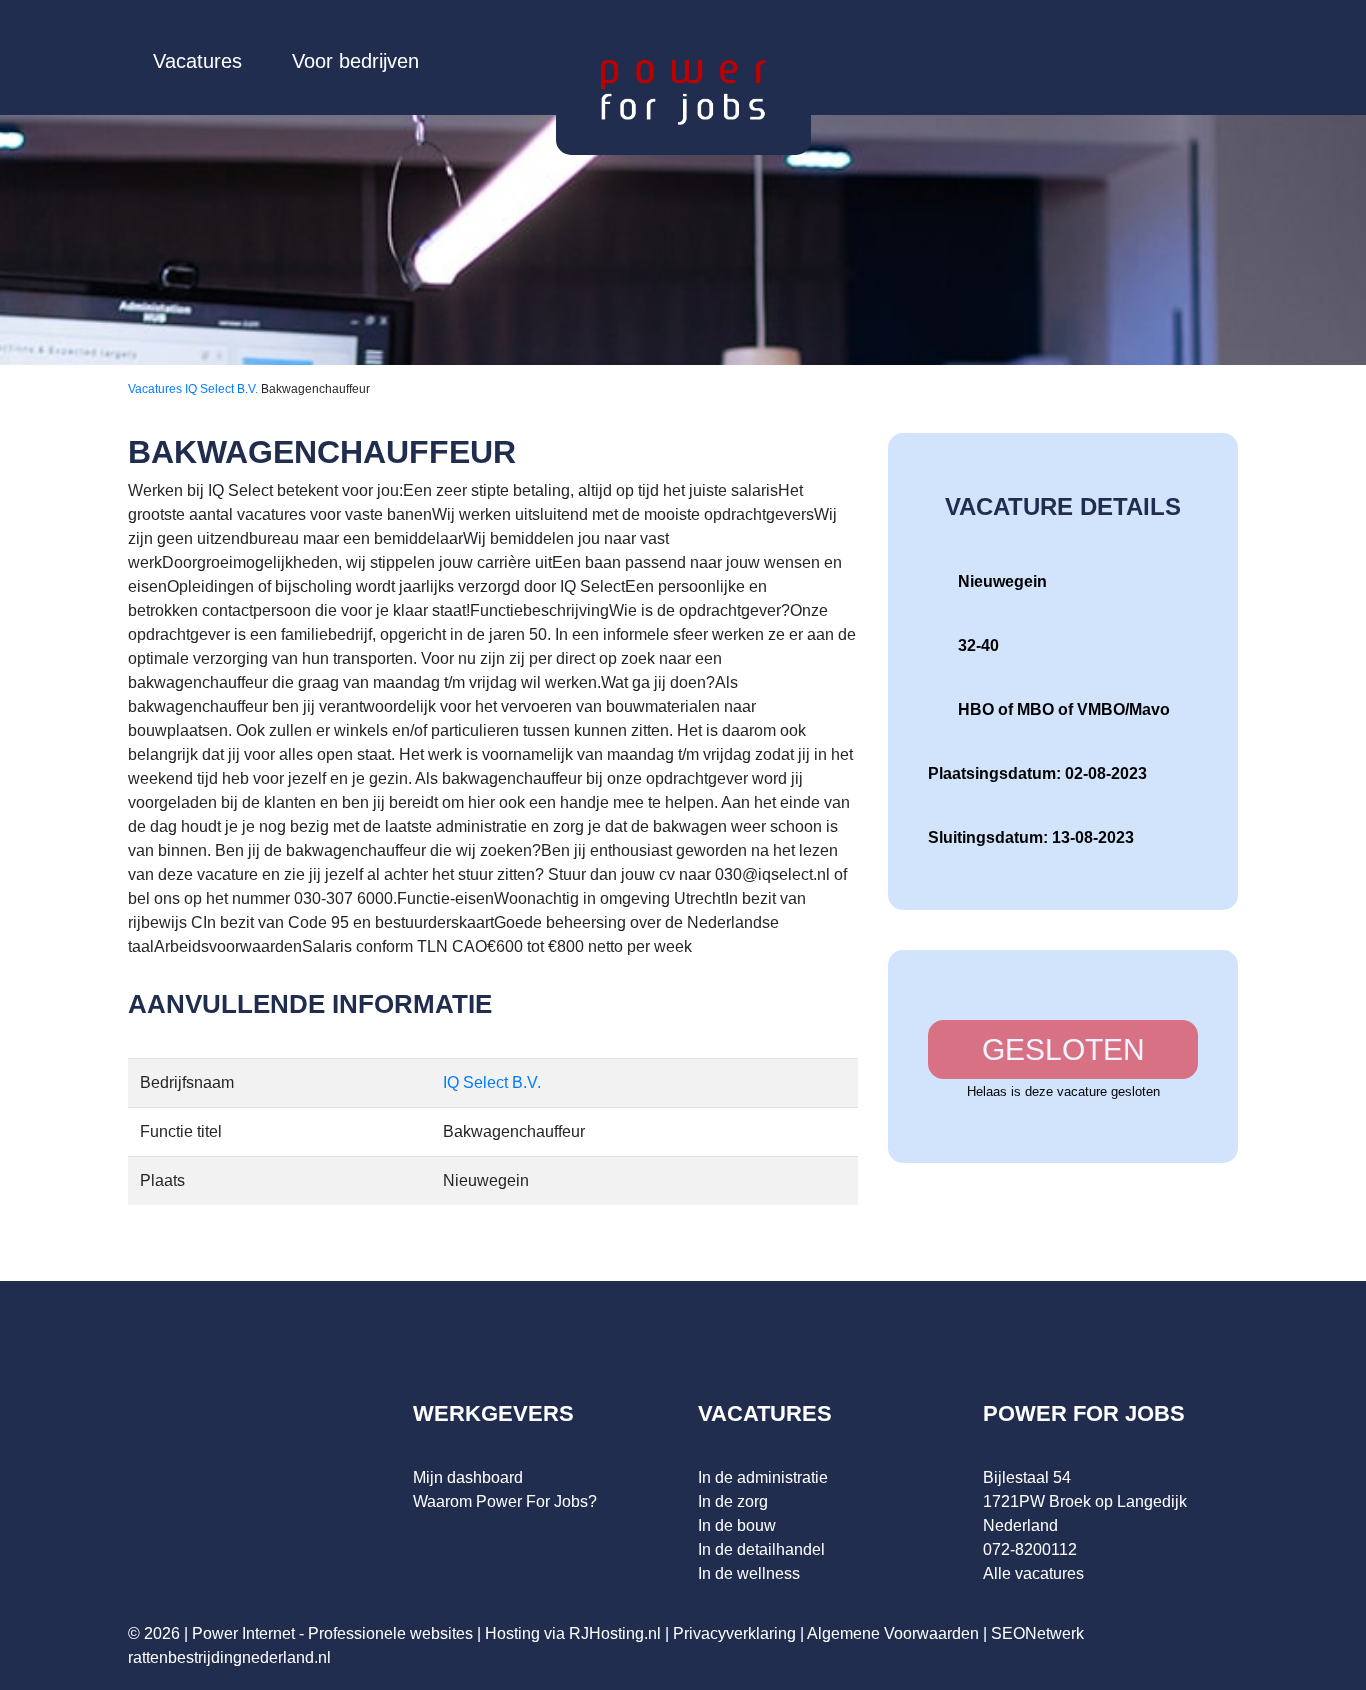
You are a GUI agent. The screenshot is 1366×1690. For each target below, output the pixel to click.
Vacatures (197, 61)
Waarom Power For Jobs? (505, 1501)
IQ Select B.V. (223, 389)
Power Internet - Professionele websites (332, 1633)
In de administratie (763, 1477)
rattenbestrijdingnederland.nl (229, 1657)
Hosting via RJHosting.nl (573, 1633)
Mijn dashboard (468, 1477)
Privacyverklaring (734, 1633)
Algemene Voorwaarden (893, 1633)
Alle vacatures (1033, 1573)
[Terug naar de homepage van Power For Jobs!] (683, 91)
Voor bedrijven (355, 61)
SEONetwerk (1037, 1633)
